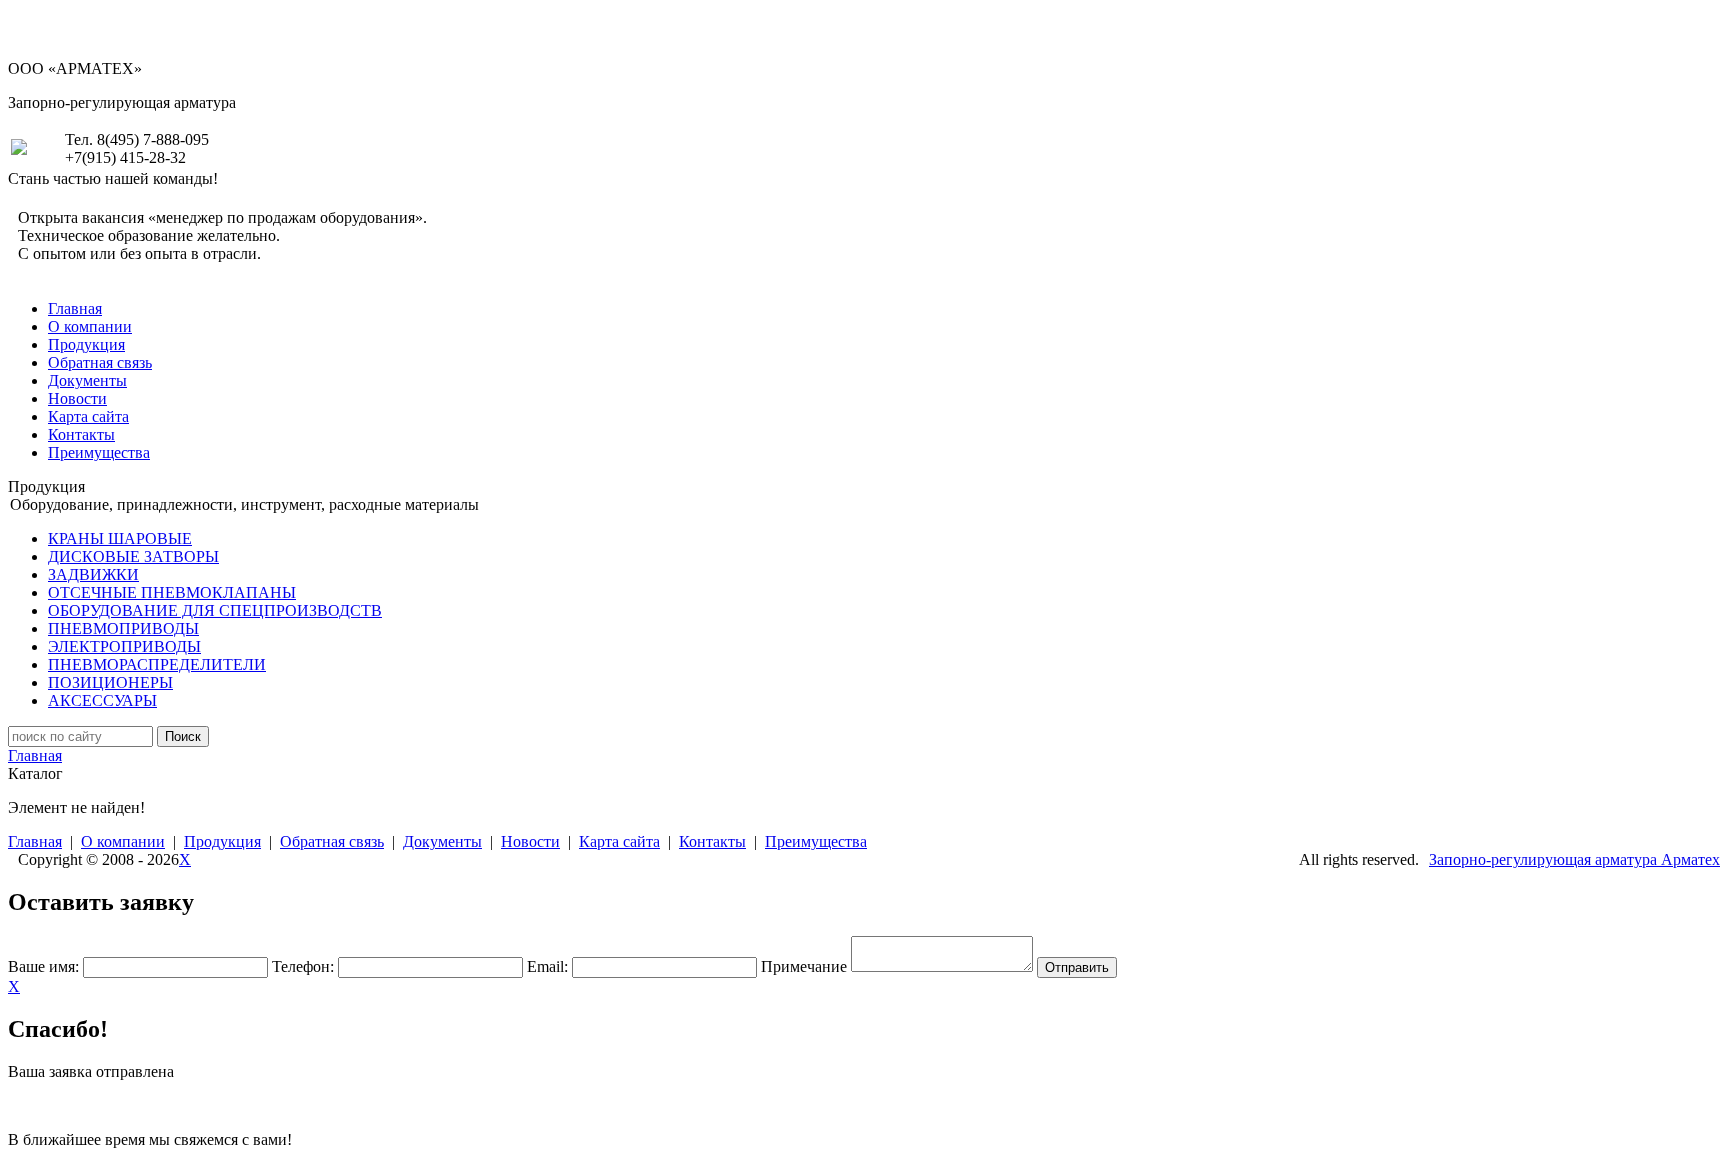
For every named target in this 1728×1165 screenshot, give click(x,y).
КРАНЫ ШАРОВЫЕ (120, 538)
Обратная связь (100, 362)
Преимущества (99, 452)
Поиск (183, 736)
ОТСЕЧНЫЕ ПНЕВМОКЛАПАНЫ (172, 592)
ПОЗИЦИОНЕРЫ (110, 682)
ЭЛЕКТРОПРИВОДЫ (124, 646)
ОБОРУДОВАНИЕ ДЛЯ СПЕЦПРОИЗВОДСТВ (215, 610)
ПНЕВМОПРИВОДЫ (123, 628)
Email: (547, 966)
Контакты (81, 434)
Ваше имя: (43, 966)
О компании (90, 326)
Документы (87, 380)
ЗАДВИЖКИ (93, 574)
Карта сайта (88, 416)
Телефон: (303, 966)
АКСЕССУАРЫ (102, 700)
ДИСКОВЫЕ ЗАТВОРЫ (133, 556)
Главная (75, 308)
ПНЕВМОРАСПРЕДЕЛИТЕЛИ (157, 664)
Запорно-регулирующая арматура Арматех (1574, 859)
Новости (77, 398)
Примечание (804, 966)
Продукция (86, 344)
